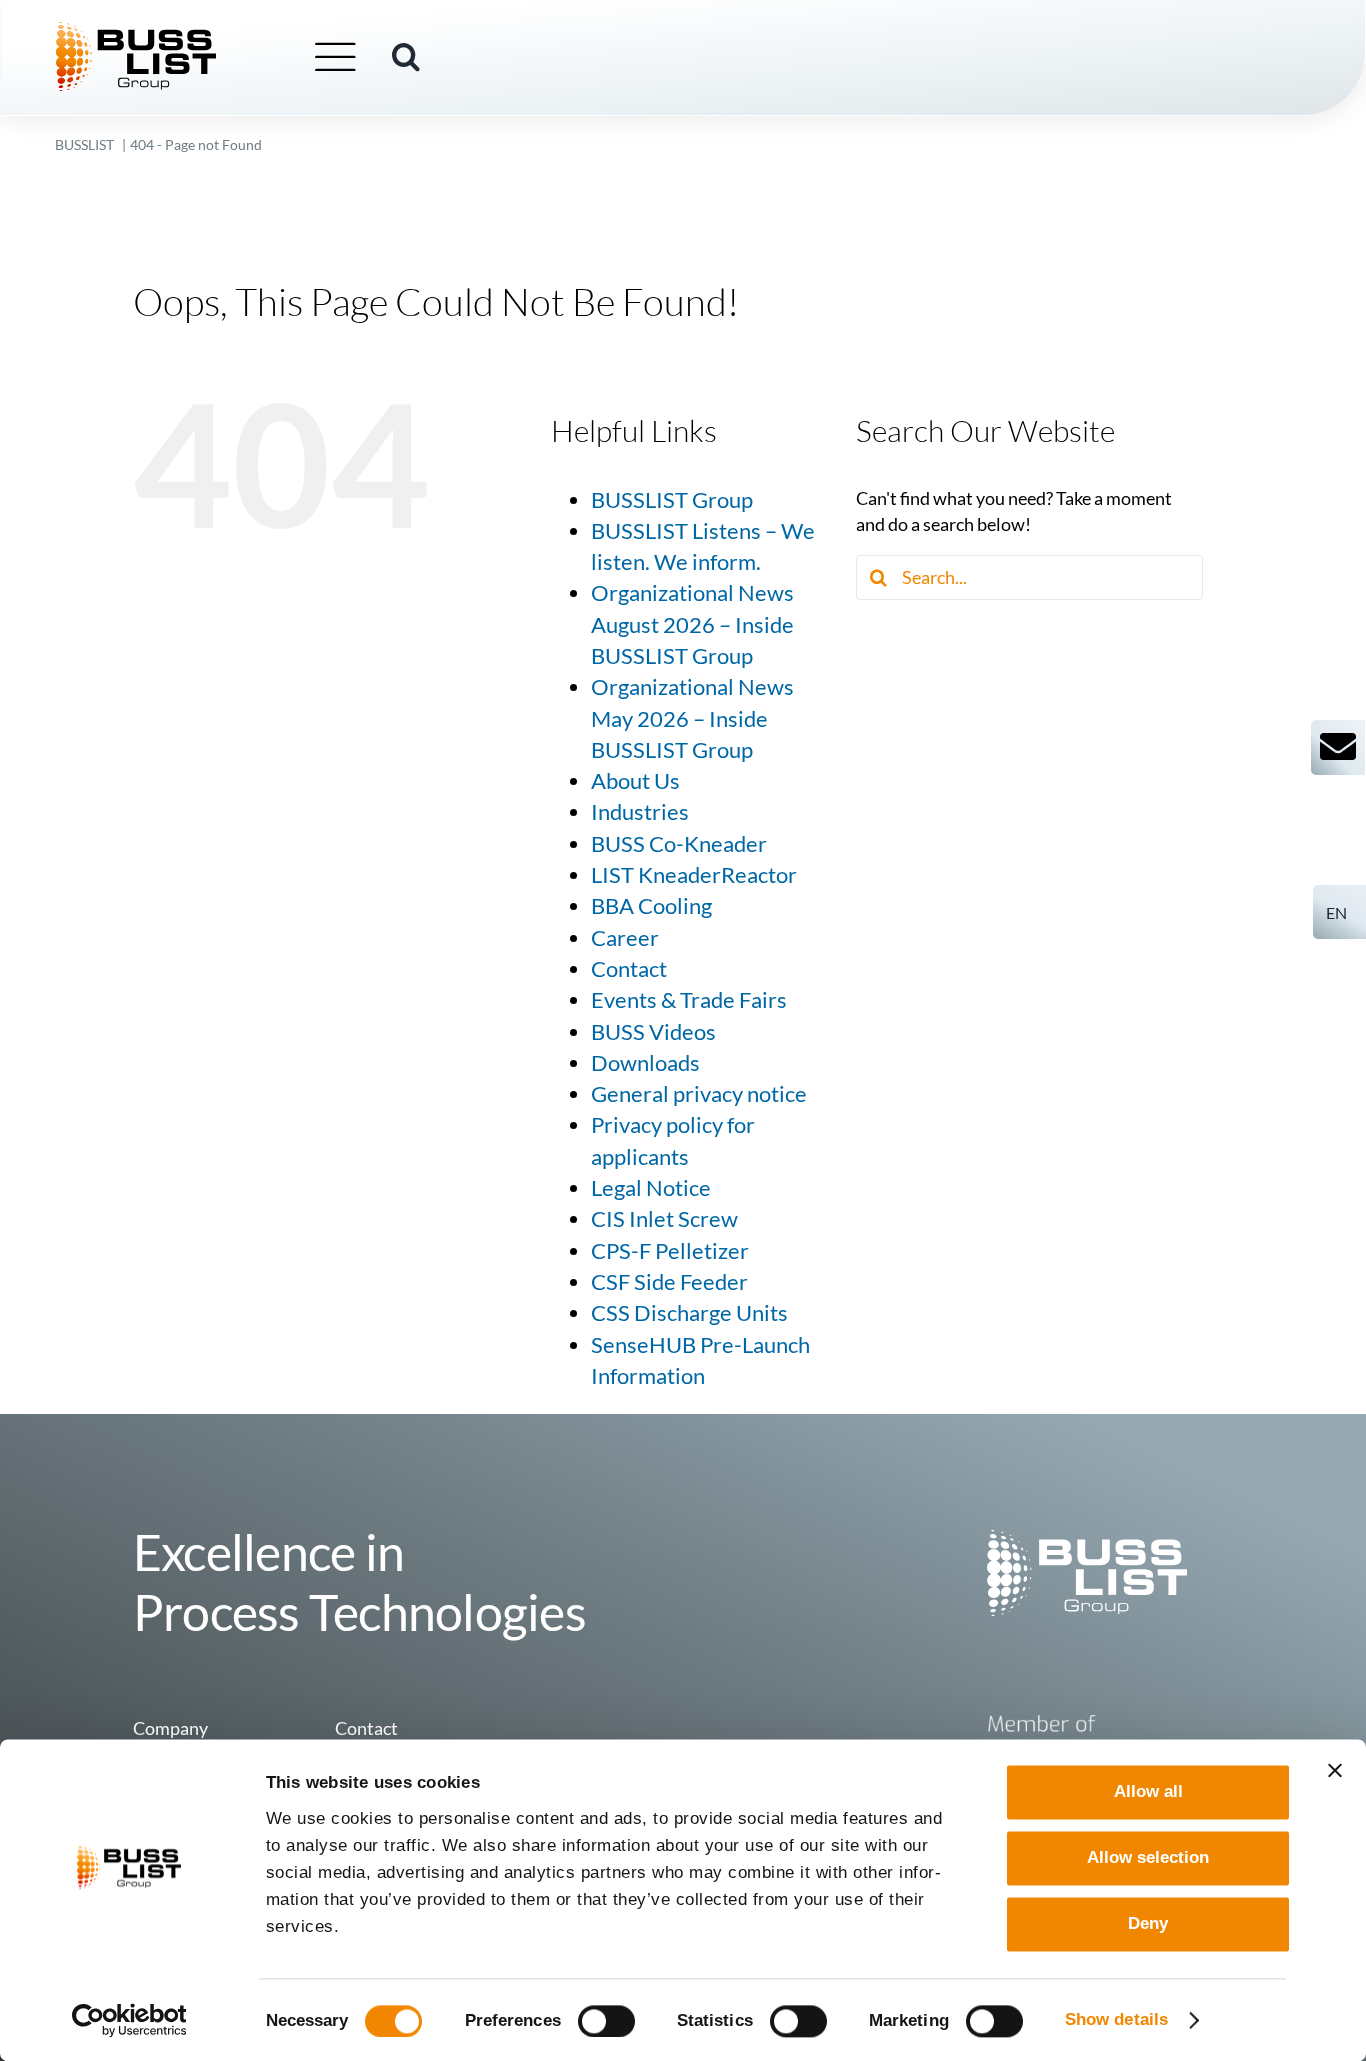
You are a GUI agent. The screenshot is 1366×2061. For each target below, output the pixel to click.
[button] (406, 57)
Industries (640, 812)
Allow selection (1148, 1857)
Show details (1116, 2019)
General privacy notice (699, 1094)
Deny (1148, 1924)
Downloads (645, 1063)
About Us (635, 781)
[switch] (606, 2021)
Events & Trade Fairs (689, 1000)
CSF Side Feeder (669, 1282)
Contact (629, 969)
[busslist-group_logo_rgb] (136, 31)
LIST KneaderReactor (694, 875)
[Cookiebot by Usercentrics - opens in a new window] (129, 2020)
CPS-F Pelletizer (670, 1251)
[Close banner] (1335, 1770)
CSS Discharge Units (689, 1313)
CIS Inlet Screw (664, 1219)
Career (625, 938)
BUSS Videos (653, 1032)
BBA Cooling (651, 906)
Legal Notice (651, 1188)
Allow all (1148, 1791)
